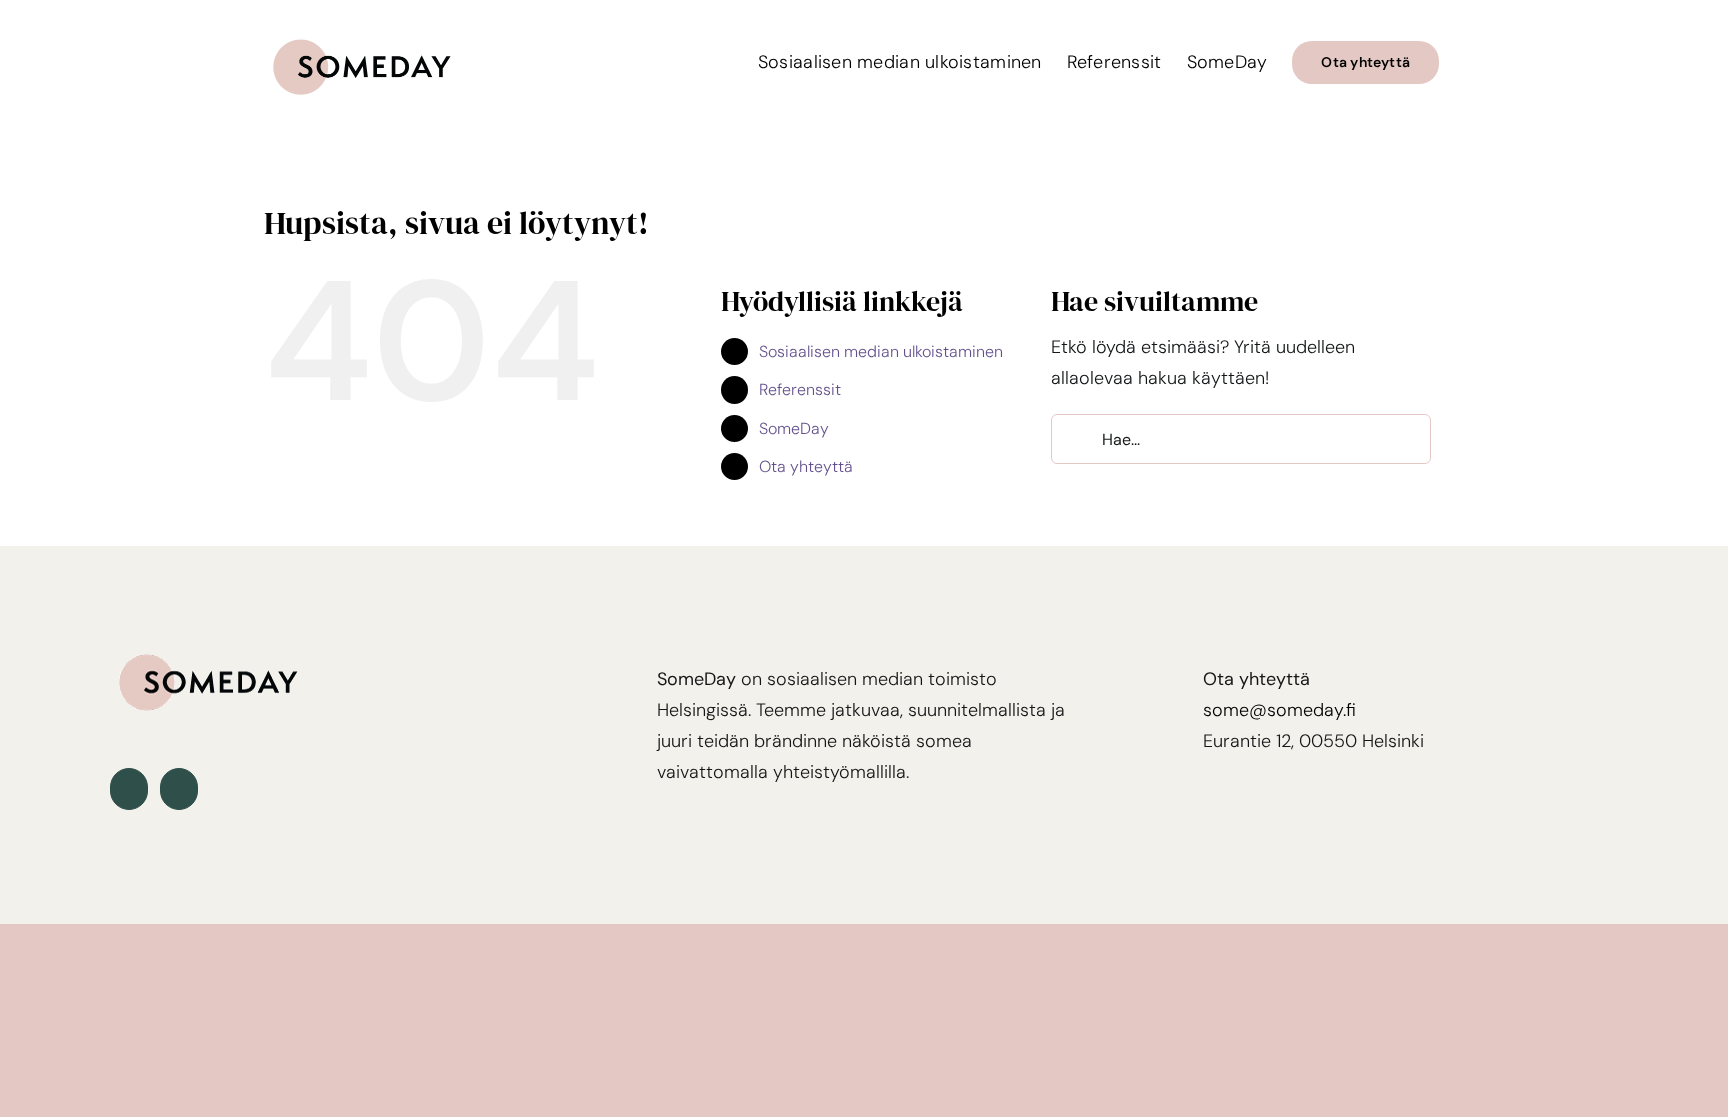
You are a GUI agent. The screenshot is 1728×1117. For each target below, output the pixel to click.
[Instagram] (179, 789)
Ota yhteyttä (806, 466)
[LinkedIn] (129, 789)
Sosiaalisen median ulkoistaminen (881, 351)
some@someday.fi (1279, 710)
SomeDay (794, 428)
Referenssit (800, 389)
